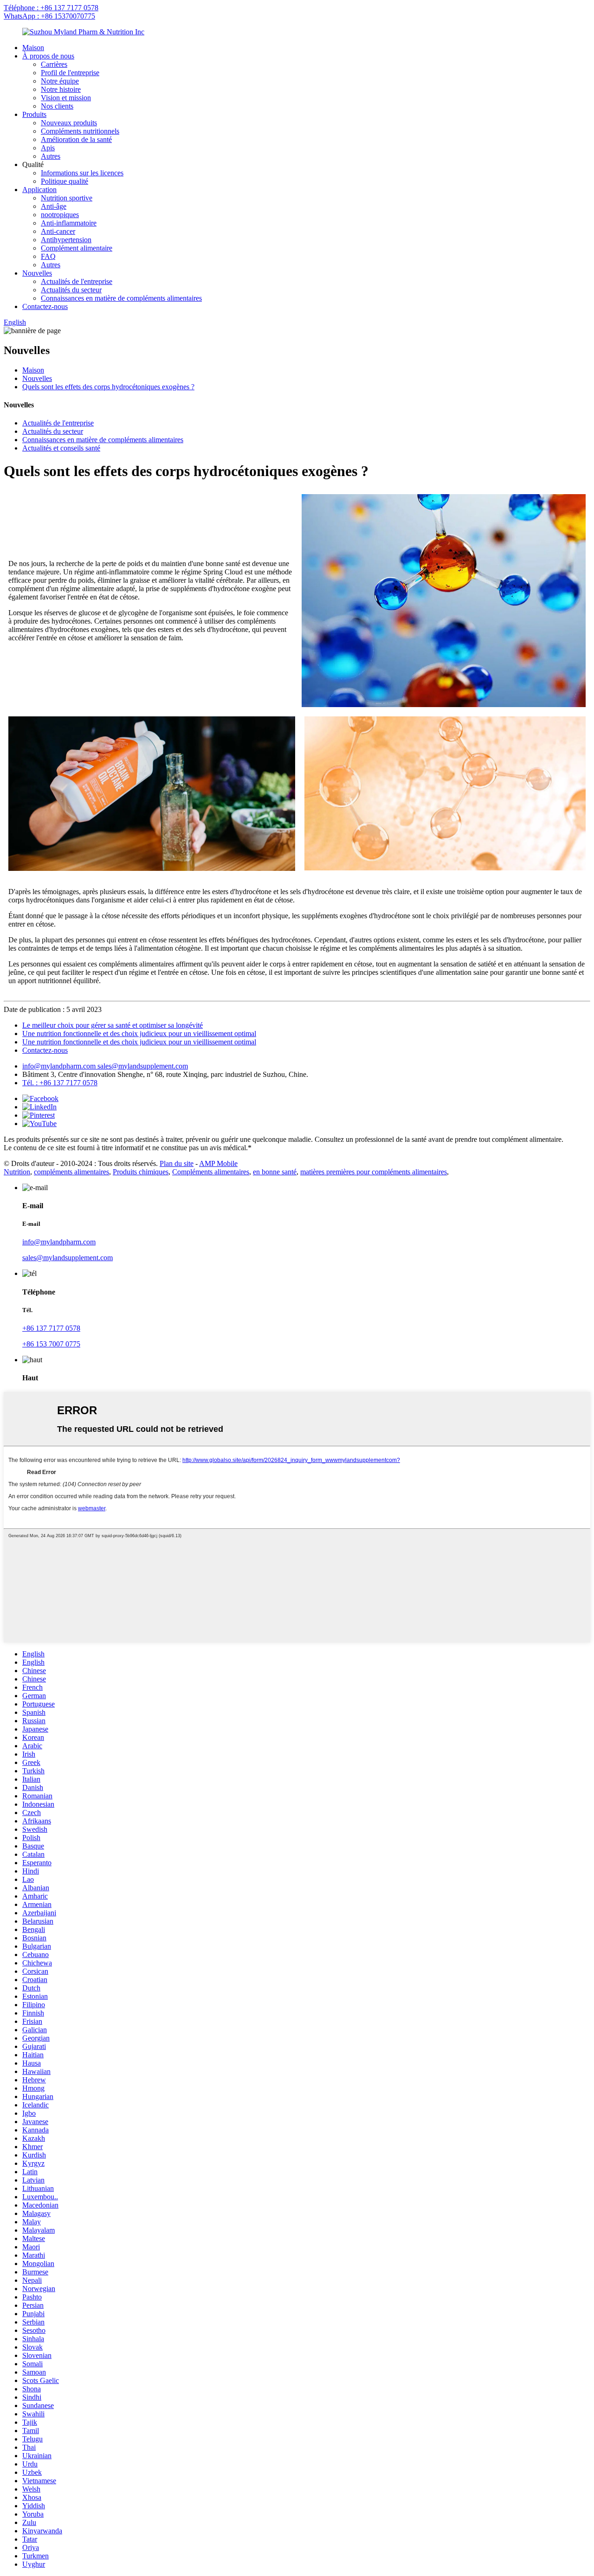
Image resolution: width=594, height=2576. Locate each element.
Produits (34, 114)
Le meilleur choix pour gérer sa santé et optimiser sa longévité (113, 1025)
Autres (51, 156)
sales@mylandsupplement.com (143, 1066)
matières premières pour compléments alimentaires (374, 1172)
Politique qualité (65, 181)
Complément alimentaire (77, 248)
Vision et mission (66, 98)
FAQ (48, 256)
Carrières (54, 64)
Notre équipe (60, 81)
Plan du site (177, 1163)
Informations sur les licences (82, 173)
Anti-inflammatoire (69, 223)
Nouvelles (37, 273)
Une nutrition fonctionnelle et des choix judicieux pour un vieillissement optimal (139, 1034)
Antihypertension (66, 240)
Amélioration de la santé (76, 139)
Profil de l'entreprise (70, 73)
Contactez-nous (45, 306)
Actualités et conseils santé (61, 448)
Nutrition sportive (67, 198)
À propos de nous (48, 56)
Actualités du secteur (71, 290)
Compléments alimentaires (211, 1172)
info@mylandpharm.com (60, 1066)
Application (39, 190)
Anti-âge (54, 206)
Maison (33, 48)
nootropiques (60, 215)
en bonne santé (275, 1172)
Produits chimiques (141, 1172)
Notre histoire (61, 89)
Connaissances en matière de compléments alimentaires (121, 298)
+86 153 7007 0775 (51, 1344)
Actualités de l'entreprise (77, 281)
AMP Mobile (218, 1163)
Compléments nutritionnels (80, 131)
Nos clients (57, 106)
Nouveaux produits (69, 123)
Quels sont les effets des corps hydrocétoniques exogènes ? (108, 387)
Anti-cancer (58, 231)
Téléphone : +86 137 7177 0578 (51, 8)
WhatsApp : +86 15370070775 (49, 16)
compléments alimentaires (71, 1172)
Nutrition (17, 1172)
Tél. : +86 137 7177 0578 (60, 1083)
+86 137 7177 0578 (51, 1328)
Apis (48, 148)
